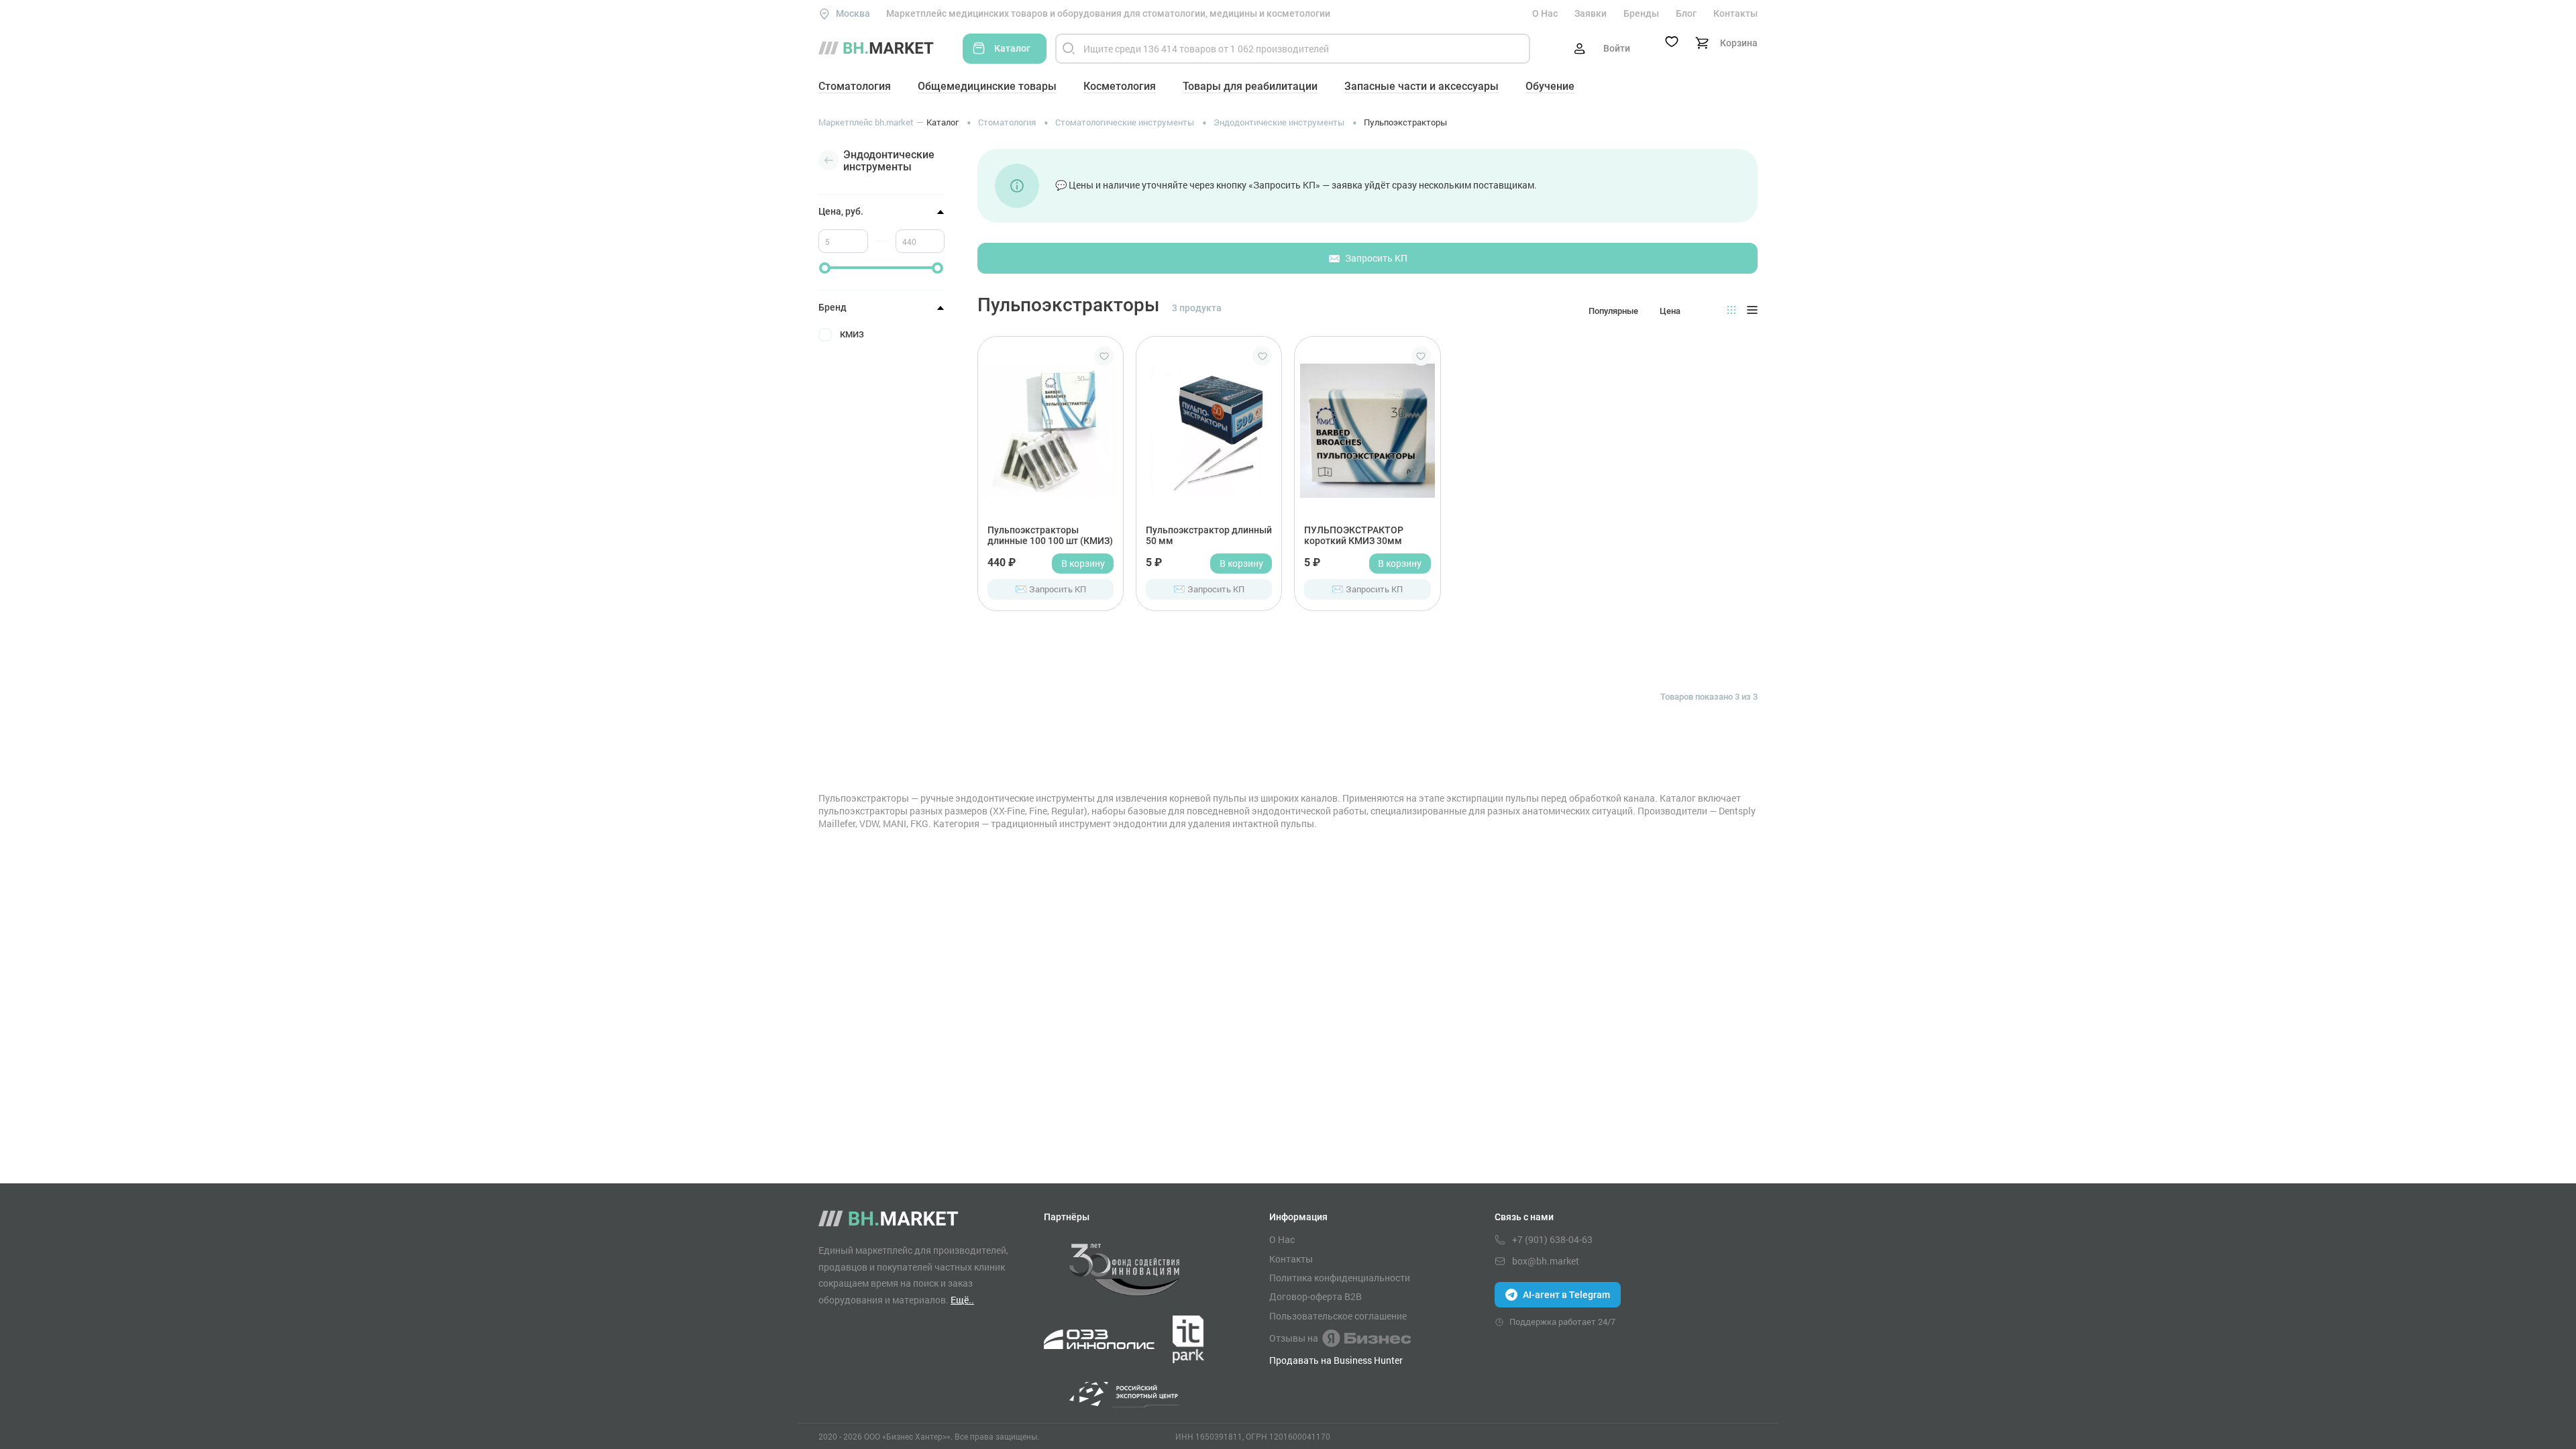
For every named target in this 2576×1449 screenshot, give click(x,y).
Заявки (1591, 13)
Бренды (1641, 13)
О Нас (1545, 13)
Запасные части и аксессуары (1421, 86)
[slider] (825, 268)
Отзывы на (1294, 1338)
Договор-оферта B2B (1316, 1297)
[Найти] (1069, 49)
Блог (1686, 13)
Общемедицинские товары (987, 86)
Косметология (1120, 86)
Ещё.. (962, 1300)
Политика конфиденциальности (1340, 1278)
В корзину (1083, 563)
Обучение (1550, 86)
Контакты (1735, 13)
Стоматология (855, 86)
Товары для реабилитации (1250, 86)
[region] (881, 389)
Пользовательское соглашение (1338, 1316)
